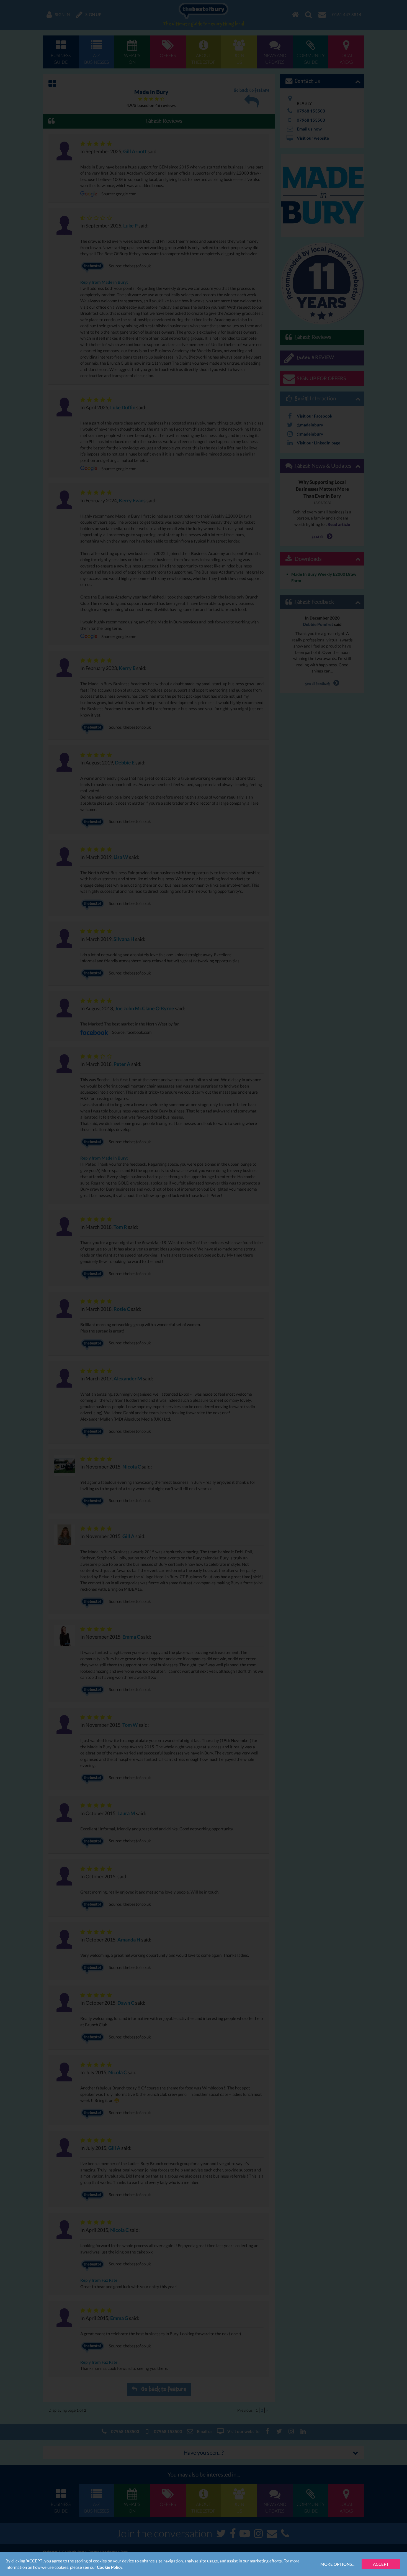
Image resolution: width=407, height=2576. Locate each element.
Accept (381, 2564)
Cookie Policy (110, 2567)
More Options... (337, 2564)
